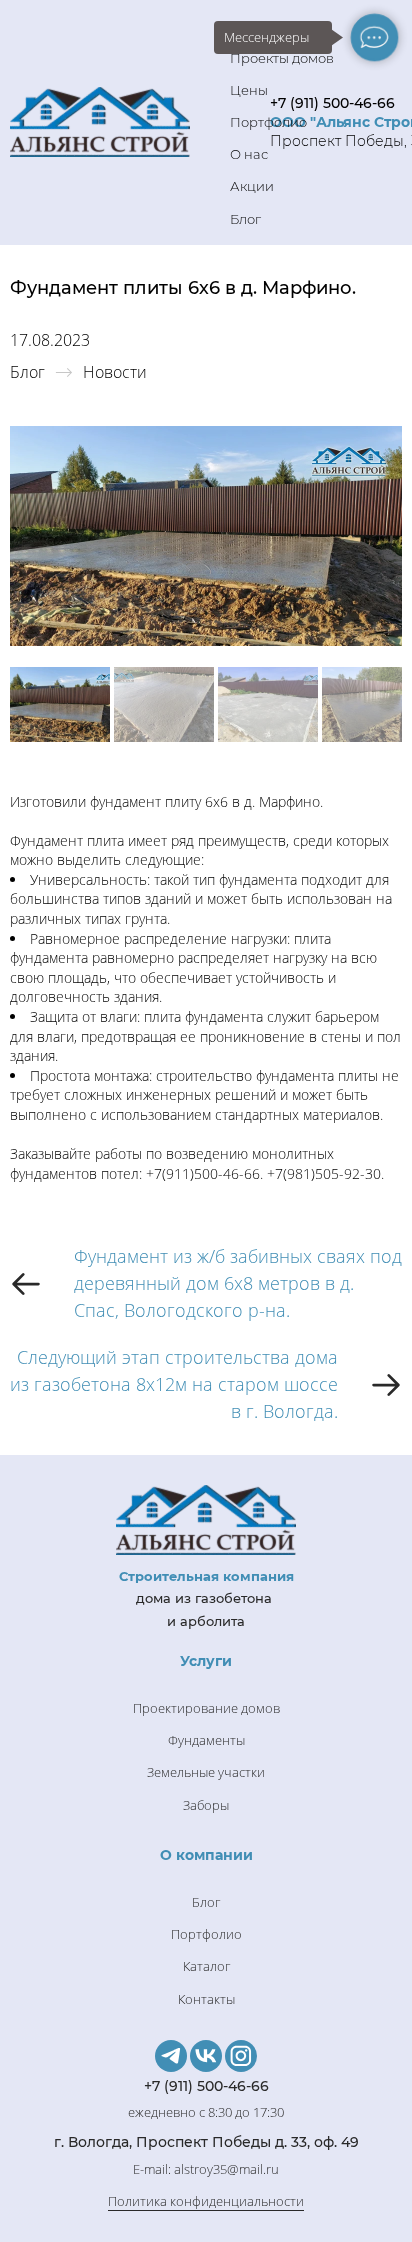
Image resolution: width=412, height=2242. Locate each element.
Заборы (206, 1805)
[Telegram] (171, 2056)
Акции (252, 186)
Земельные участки (206, 1772)
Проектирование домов (206, 1708)
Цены (249, 90)
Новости (115, 372)
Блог (245, 219)
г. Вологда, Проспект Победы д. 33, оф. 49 (206, 2142)
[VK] (206, 2056)
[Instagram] (241, 2056)
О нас (249, 154)
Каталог (206, 1966)
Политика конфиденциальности (206, 2201)
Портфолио (268, 122)
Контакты (206, 1999)
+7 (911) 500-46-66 (332, 103)
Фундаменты (206, 1740)
